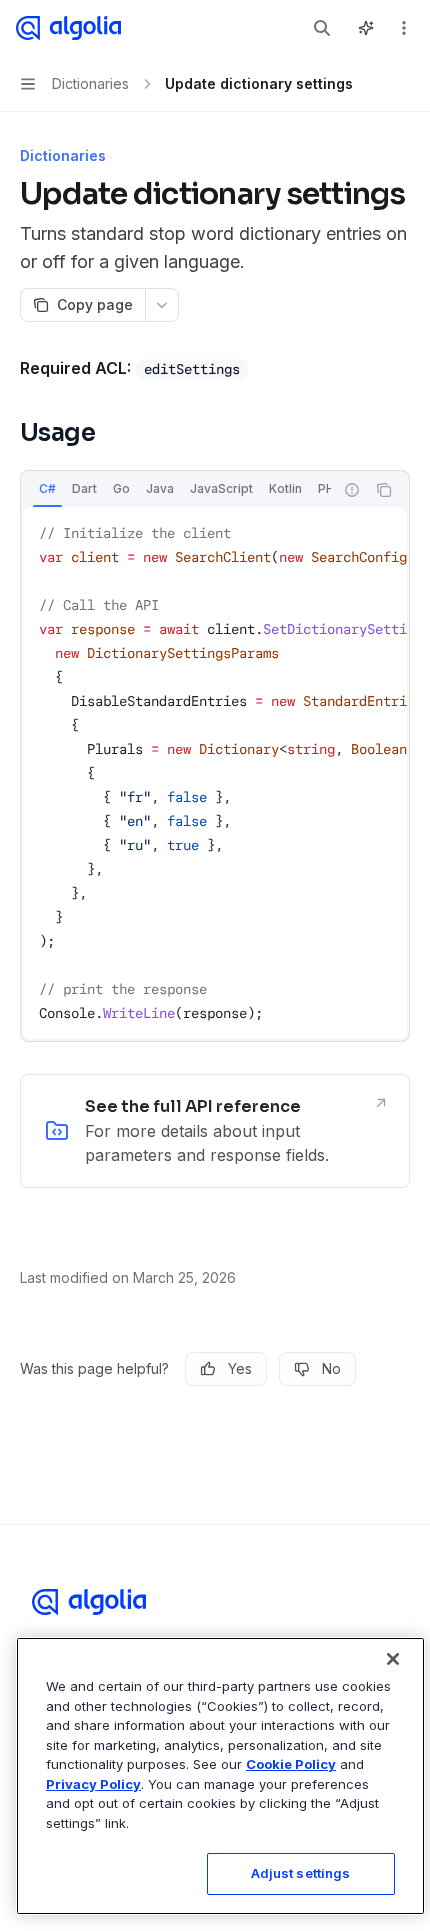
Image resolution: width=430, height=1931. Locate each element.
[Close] (393, 1659)
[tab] (47, 489)
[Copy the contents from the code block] (384, 490)
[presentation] (177, 490)
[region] (220, 1776)
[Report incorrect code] (352, 490)
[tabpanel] (215, 773)
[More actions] (404, 28)
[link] (215, 1131)
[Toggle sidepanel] (366, 28)
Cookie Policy (291, 1764)
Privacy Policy (93, 1784)
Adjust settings (301, 1873)
